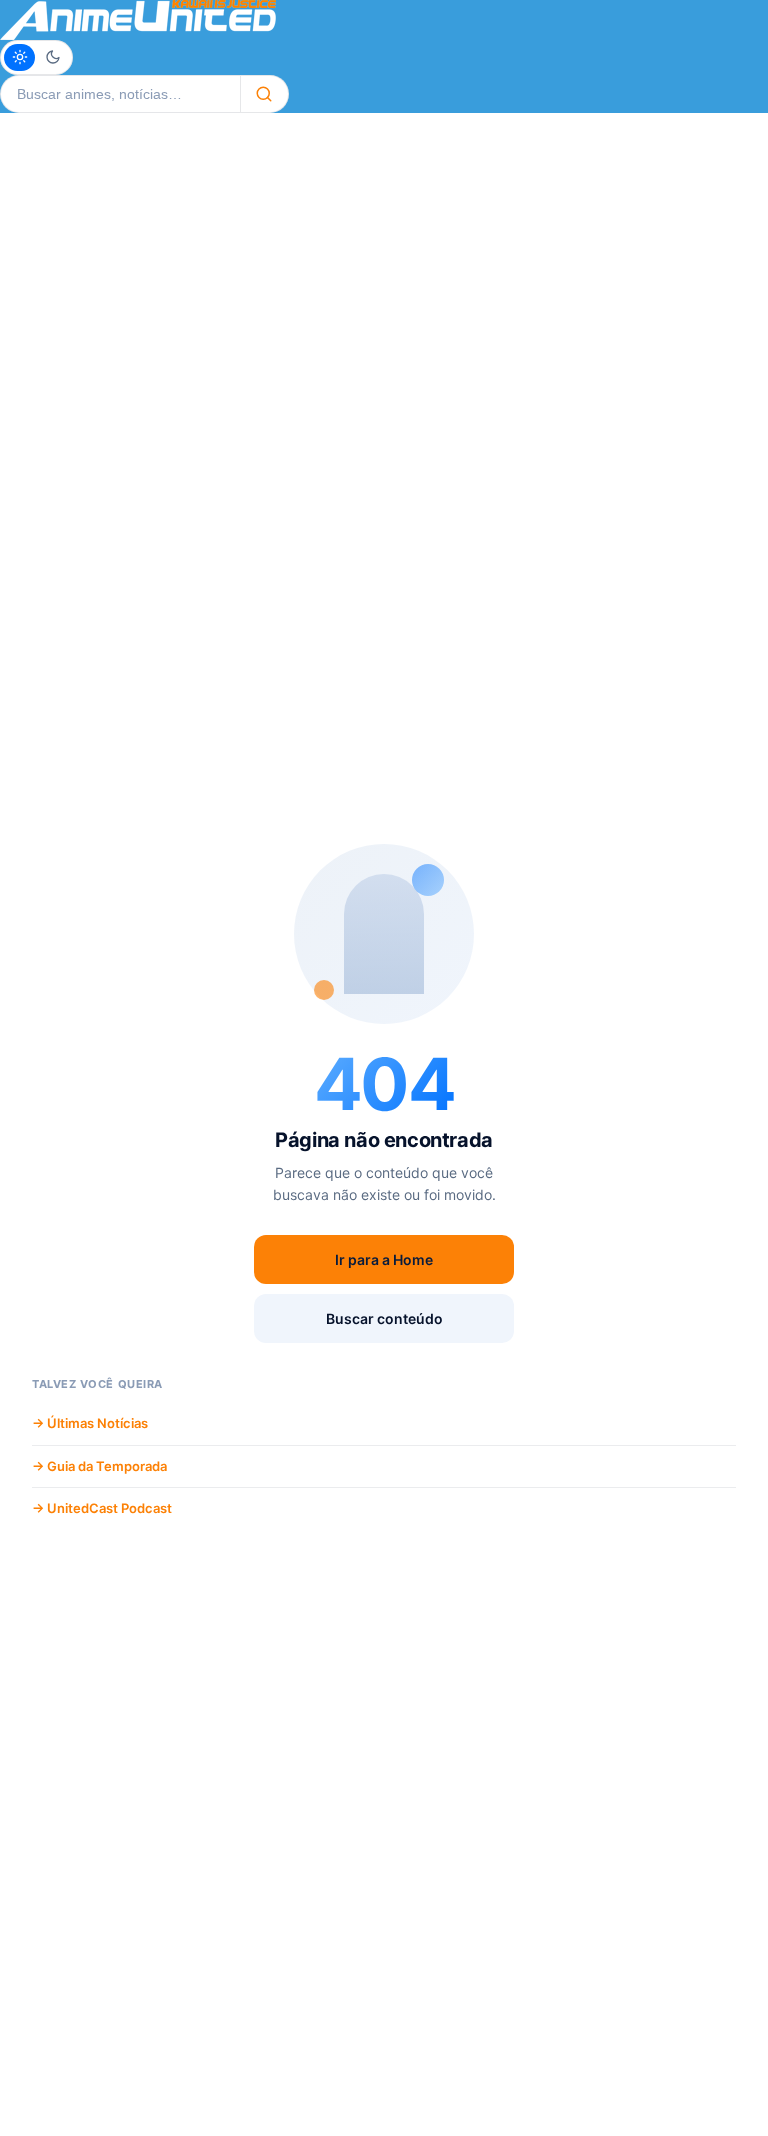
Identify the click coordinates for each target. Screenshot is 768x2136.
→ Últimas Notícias (90, 1423)
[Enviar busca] (264, 94)
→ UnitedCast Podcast (102, 1508)
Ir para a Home (384, 1259)
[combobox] (120, 94)
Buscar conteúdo (384, 1318)
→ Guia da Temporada (99, 1466)
